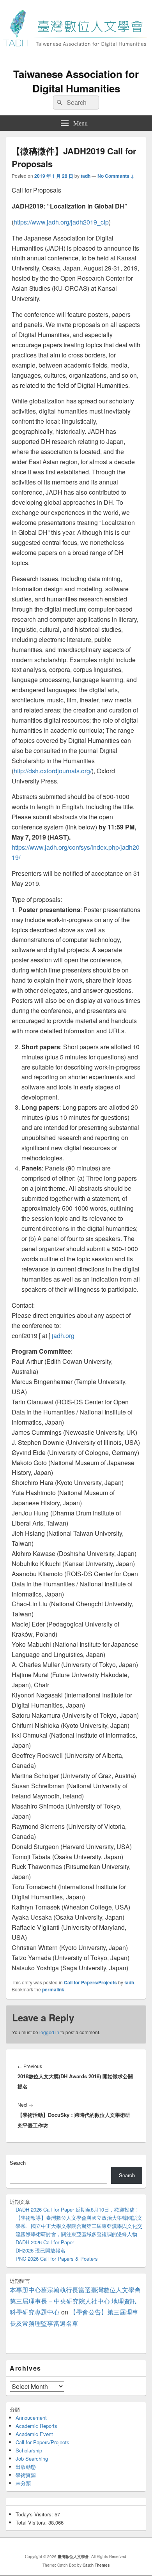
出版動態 (26, 2467)
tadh (86, 176)
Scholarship (29, 2450)
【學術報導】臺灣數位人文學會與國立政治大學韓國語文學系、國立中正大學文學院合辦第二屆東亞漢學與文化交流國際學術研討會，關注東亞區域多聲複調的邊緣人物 (79, 2226)
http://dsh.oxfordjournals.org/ (53, 771)
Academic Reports (36, 2426)
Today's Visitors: (35, 2514)
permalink (53, 1989)
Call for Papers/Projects (90, 1982)
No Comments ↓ (116, 176)
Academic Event (34, 2434)
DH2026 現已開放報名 (41, 2250)
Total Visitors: (32, 2522)
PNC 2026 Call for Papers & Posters (57, 2259)
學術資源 (26, 2475)
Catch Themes (96, 2565)
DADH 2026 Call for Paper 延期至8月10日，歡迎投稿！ (78, 2209)
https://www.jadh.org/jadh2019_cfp (61, 222)
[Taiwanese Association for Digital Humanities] (76, 58)
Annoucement (31, 2418)
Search (18, 2163)
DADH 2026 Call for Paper (45, 2242)
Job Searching (32, 2458)
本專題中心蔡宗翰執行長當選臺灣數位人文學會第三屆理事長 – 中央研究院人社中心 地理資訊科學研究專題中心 (75, 2301)
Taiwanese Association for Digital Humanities (76, 81)
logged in (49, 2032)
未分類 (23, 2483)
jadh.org (63, 1336)
